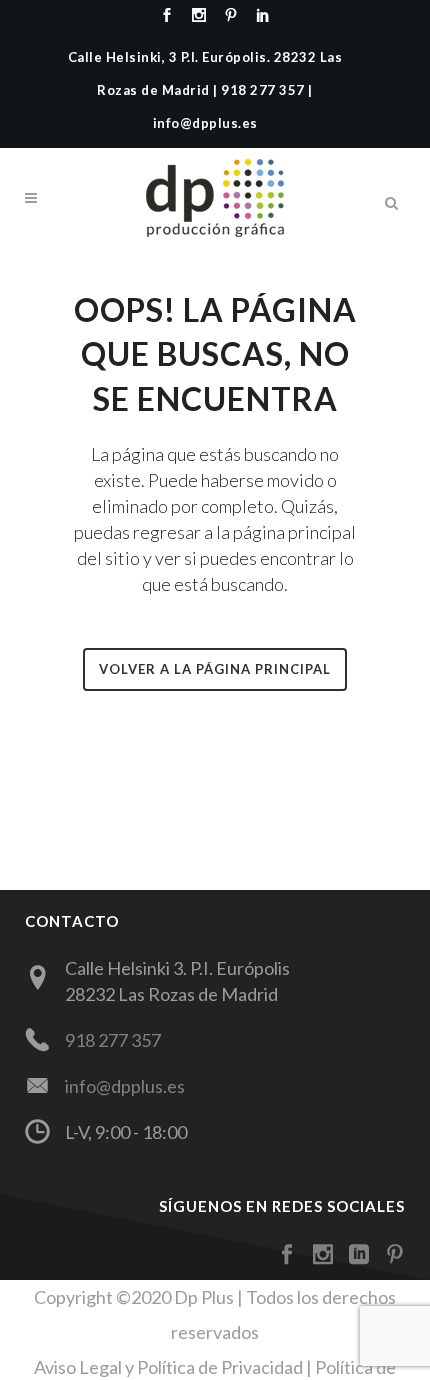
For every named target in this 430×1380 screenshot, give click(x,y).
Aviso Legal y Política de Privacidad (168, 1367)
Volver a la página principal (215, 669)
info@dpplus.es (125, 1086)
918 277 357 (113, 1040)
